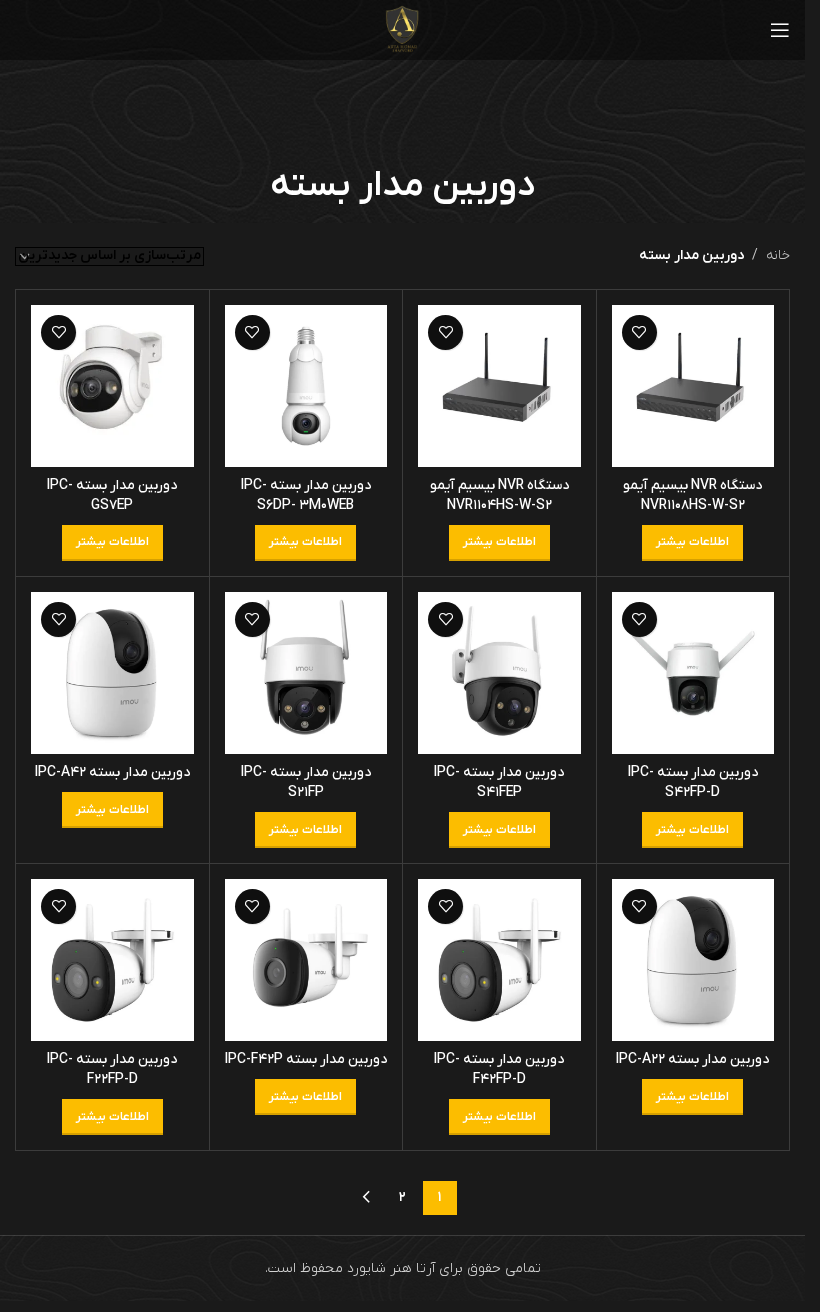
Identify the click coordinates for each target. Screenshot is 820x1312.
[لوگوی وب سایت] (402, 29)
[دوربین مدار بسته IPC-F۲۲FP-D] (112, 960)
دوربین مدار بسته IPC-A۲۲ (692, 1059)
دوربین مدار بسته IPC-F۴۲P (306, 1059)
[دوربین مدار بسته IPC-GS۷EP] (112, 386)
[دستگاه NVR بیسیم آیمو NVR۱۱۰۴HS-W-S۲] (499, 386)
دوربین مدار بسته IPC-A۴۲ (112, 772)
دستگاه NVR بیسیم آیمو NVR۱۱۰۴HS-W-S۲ (499, 495)
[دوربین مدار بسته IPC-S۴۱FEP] (499, 673)
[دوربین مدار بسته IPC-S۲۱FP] (306, 673)
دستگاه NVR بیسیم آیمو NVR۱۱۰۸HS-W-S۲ (692, 495)
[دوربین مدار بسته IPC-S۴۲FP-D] (693, 673)
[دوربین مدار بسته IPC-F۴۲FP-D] (499, 960)
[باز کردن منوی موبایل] (780, 30)
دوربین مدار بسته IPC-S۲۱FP (306, 782)
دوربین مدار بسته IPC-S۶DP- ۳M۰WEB (306, 495)
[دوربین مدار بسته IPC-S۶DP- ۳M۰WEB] (306, 386)
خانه (778, 255)
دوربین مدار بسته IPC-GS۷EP (112, 495)
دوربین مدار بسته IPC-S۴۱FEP (499, 782)
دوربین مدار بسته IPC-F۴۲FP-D (499, 1069)
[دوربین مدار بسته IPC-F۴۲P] (306, 960)
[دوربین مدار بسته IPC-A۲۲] (693, 960)
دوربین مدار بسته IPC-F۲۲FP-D (112, 1069)
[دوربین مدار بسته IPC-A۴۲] (112, 673)
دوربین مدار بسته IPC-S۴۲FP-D (693, 782)
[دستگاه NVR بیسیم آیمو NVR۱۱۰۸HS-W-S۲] (693, 386)
